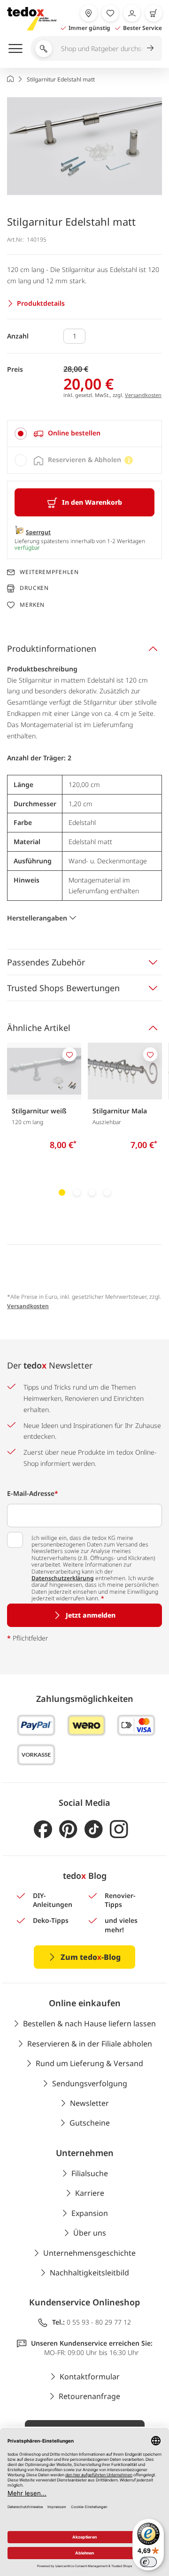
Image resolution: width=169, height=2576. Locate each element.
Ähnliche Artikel (39, 1028)
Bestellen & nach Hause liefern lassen (89, 2024)
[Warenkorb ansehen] (154, 13)
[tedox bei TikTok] (94, 1829)
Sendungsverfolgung (90, 2083)
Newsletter (89, 2103)
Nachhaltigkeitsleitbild (89, 2273)
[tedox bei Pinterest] (68, 1829)
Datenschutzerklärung (63, 1578)
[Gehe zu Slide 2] (77, 1192)
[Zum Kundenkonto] (132, 13)
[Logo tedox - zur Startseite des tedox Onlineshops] (32, 19)
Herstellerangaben (37, 918)
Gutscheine (90, 2123)
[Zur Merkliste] (110, 13)
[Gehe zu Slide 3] (92, 1192)
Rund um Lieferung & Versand (89, 2063)
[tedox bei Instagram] (119, 1829)
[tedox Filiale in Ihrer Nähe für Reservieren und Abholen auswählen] (89, 13)
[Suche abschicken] (150, 48)
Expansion (90, 2213)
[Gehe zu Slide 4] (107, 1192)
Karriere (90, 2193)
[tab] (84, 434)
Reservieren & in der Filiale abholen (90, 2044)
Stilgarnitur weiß (39, 1111)
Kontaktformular (90, 2377)
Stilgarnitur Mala (120, 1111)
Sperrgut (38, 532)
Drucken (34, 588)
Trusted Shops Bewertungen (63, 988)
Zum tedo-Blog (91, 1957)
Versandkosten (143, 395)
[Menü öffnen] (15, 48)
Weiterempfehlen (49, 572)
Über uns (90, 2233)
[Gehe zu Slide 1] (62, 1192)
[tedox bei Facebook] (43, 1829)
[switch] (148, 2562)
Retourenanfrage (89, 2396)
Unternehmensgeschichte (89, 2253)
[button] (84, 146)
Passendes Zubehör (46, 962)
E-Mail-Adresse (33, 1493)
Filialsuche (90, 2173)
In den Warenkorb (92, 502)
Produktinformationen (52, 648)
